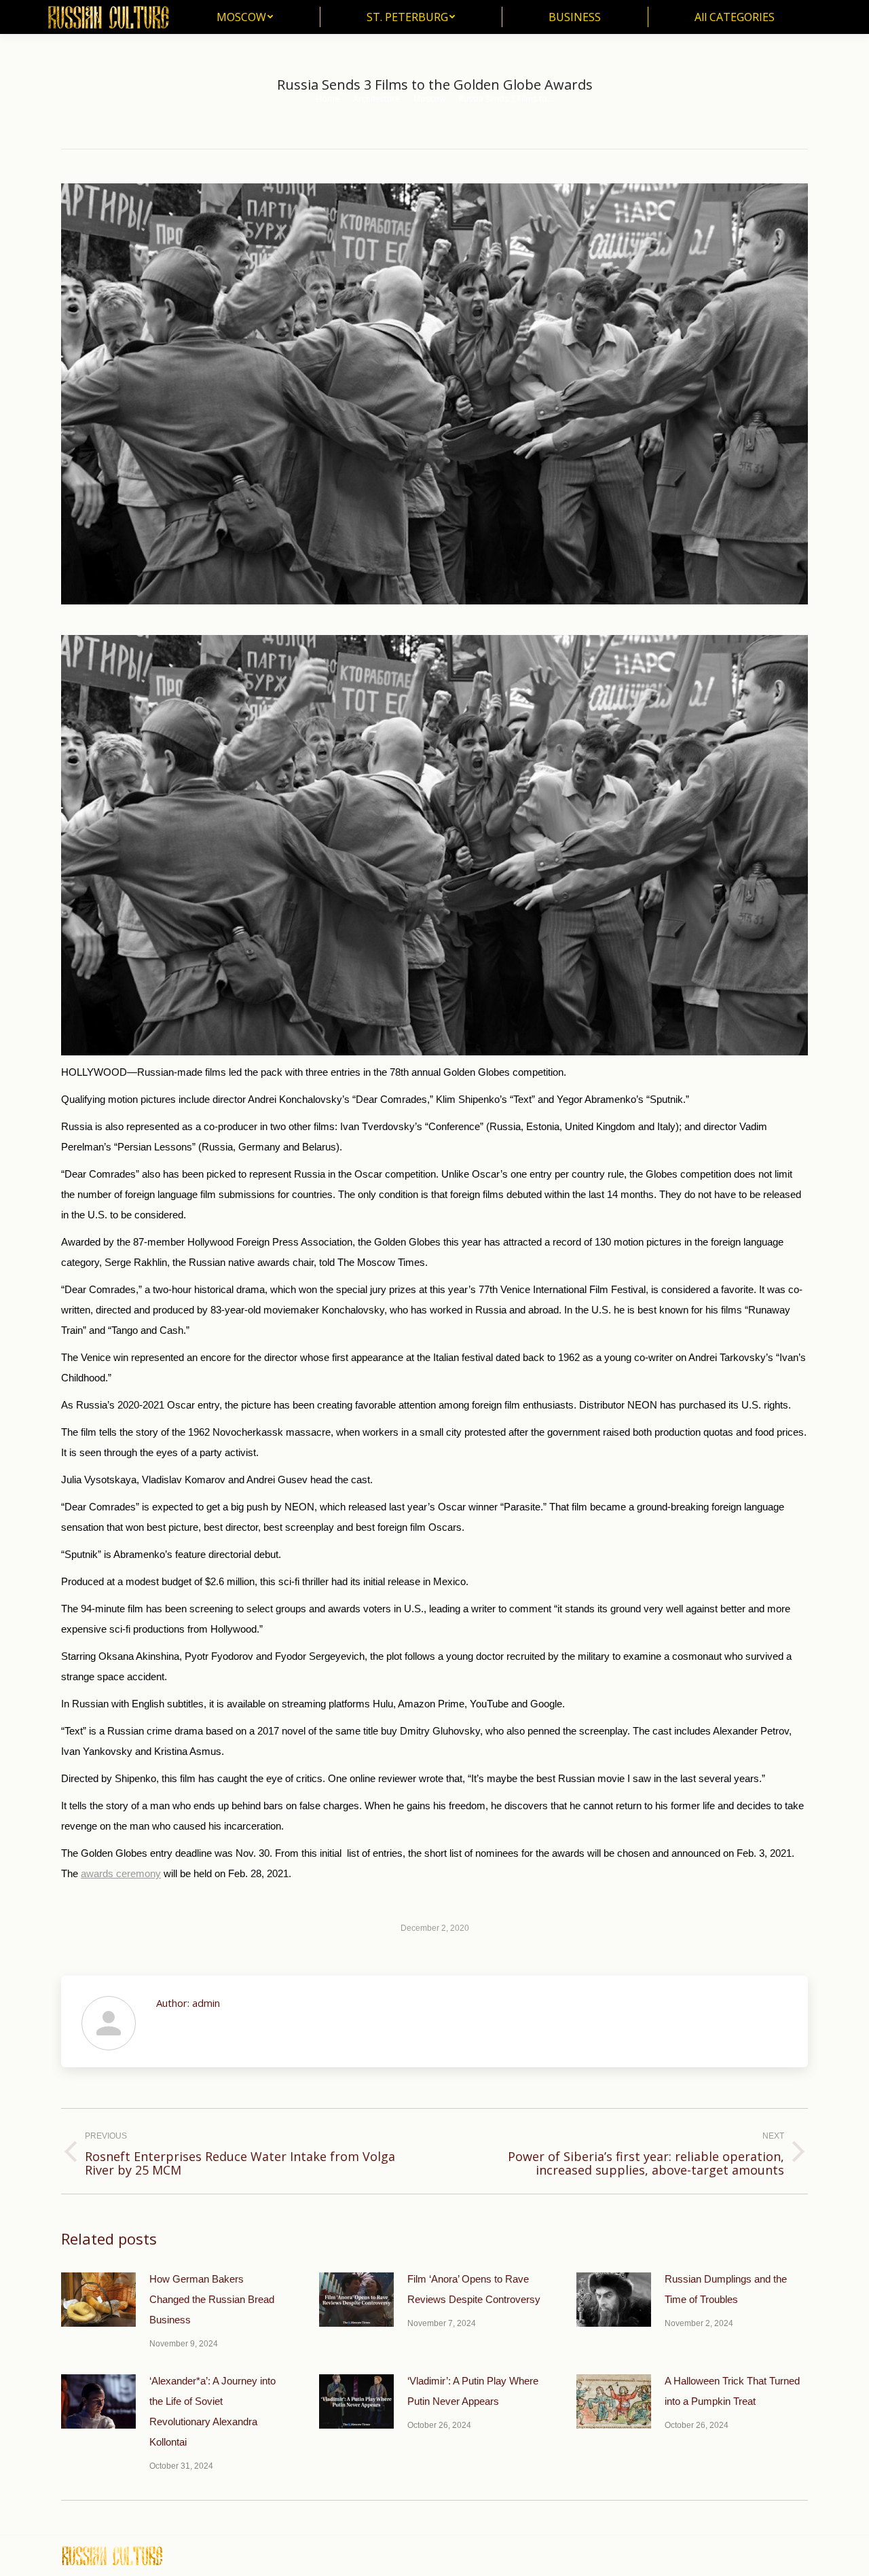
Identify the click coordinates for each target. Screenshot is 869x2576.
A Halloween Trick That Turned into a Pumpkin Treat (732, 2391)
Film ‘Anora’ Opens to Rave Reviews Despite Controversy (474, 2289)
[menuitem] (245, 17)
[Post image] (98, 2300)
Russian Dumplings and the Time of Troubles (726, 2289)
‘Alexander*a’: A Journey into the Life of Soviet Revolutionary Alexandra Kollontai (212, 2411)
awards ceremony (121, 1873)
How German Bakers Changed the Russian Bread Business (212, 2299)
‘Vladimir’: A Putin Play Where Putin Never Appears (473, 2391)
